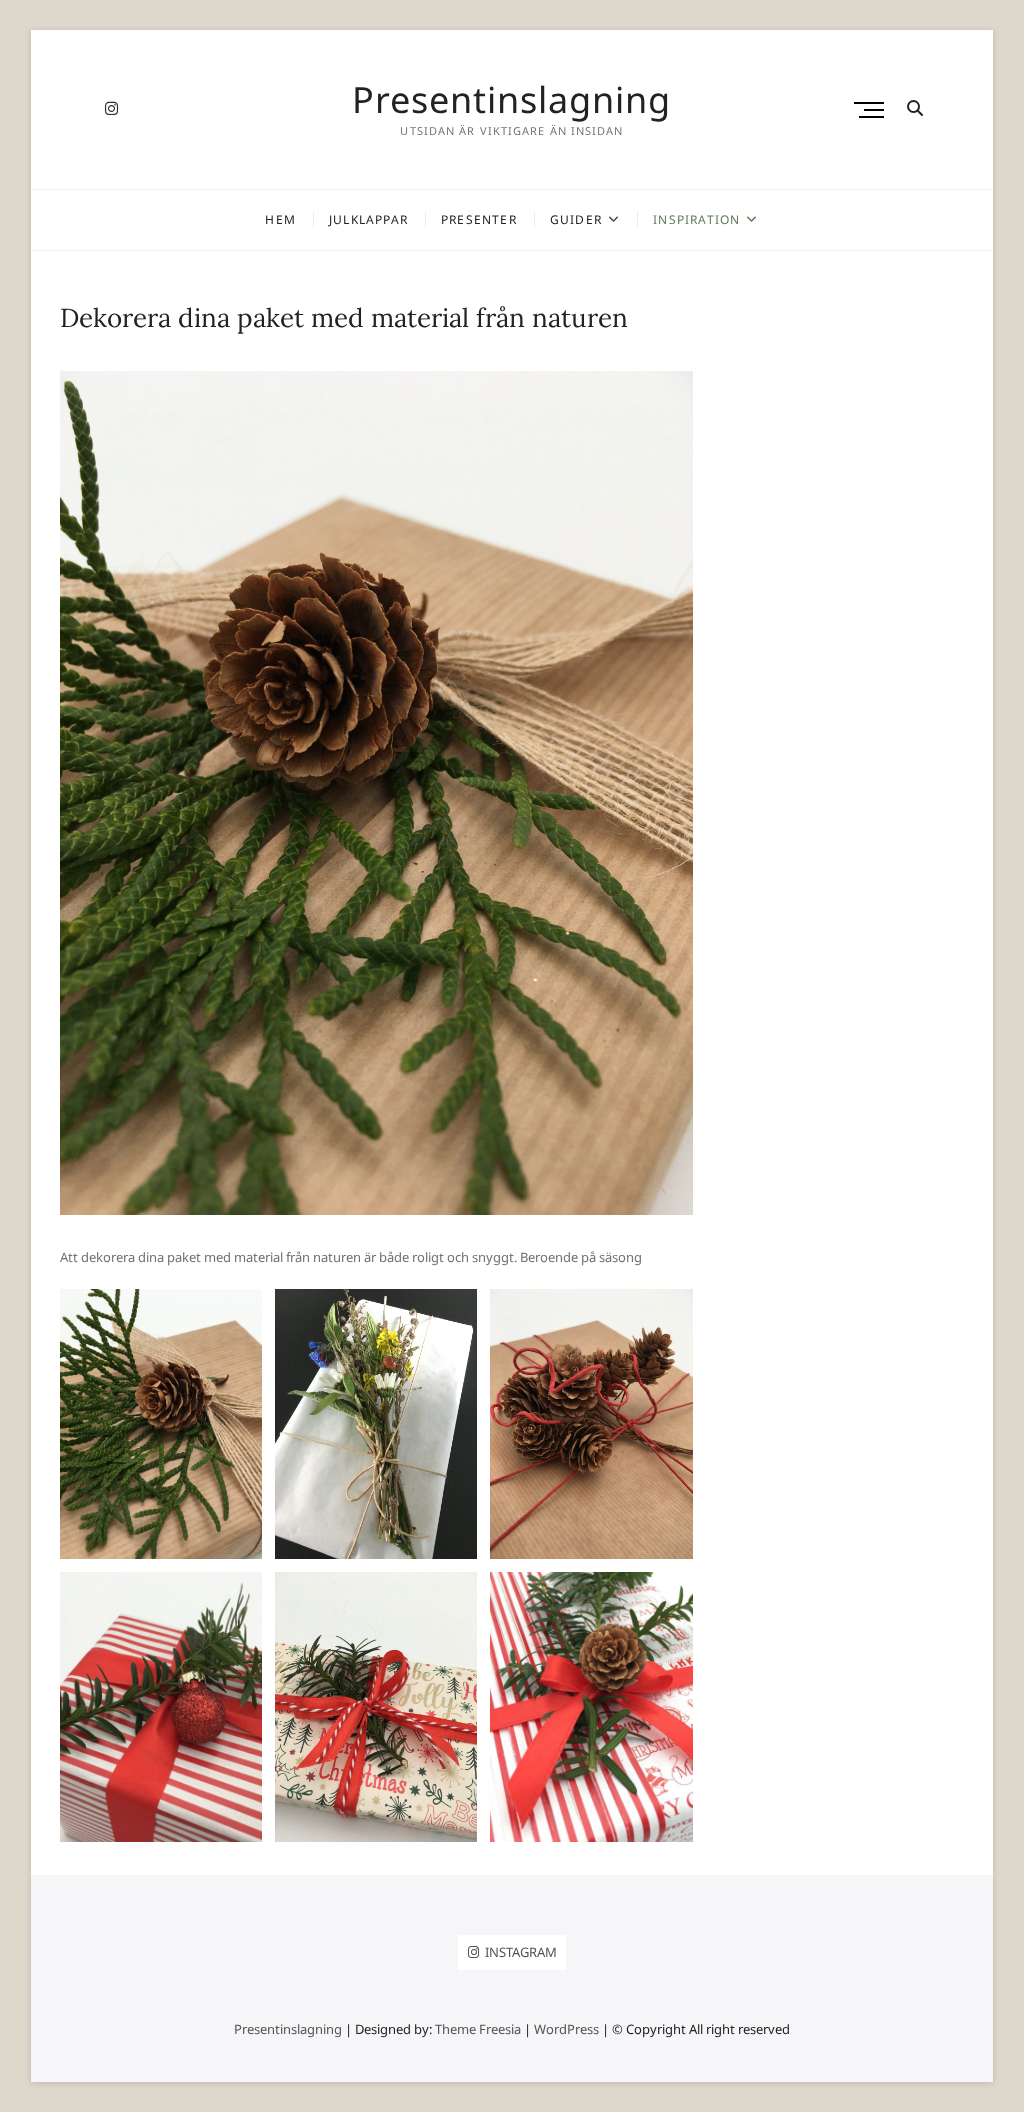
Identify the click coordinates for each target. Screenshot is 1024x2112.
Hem (280, 219)
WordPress (566, 2029)
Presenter (479, 219)
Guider (576, 219)
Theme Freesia (478, 2029)
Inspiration (696, 219)
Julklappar (368, 219)
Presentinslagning (511, 100)
